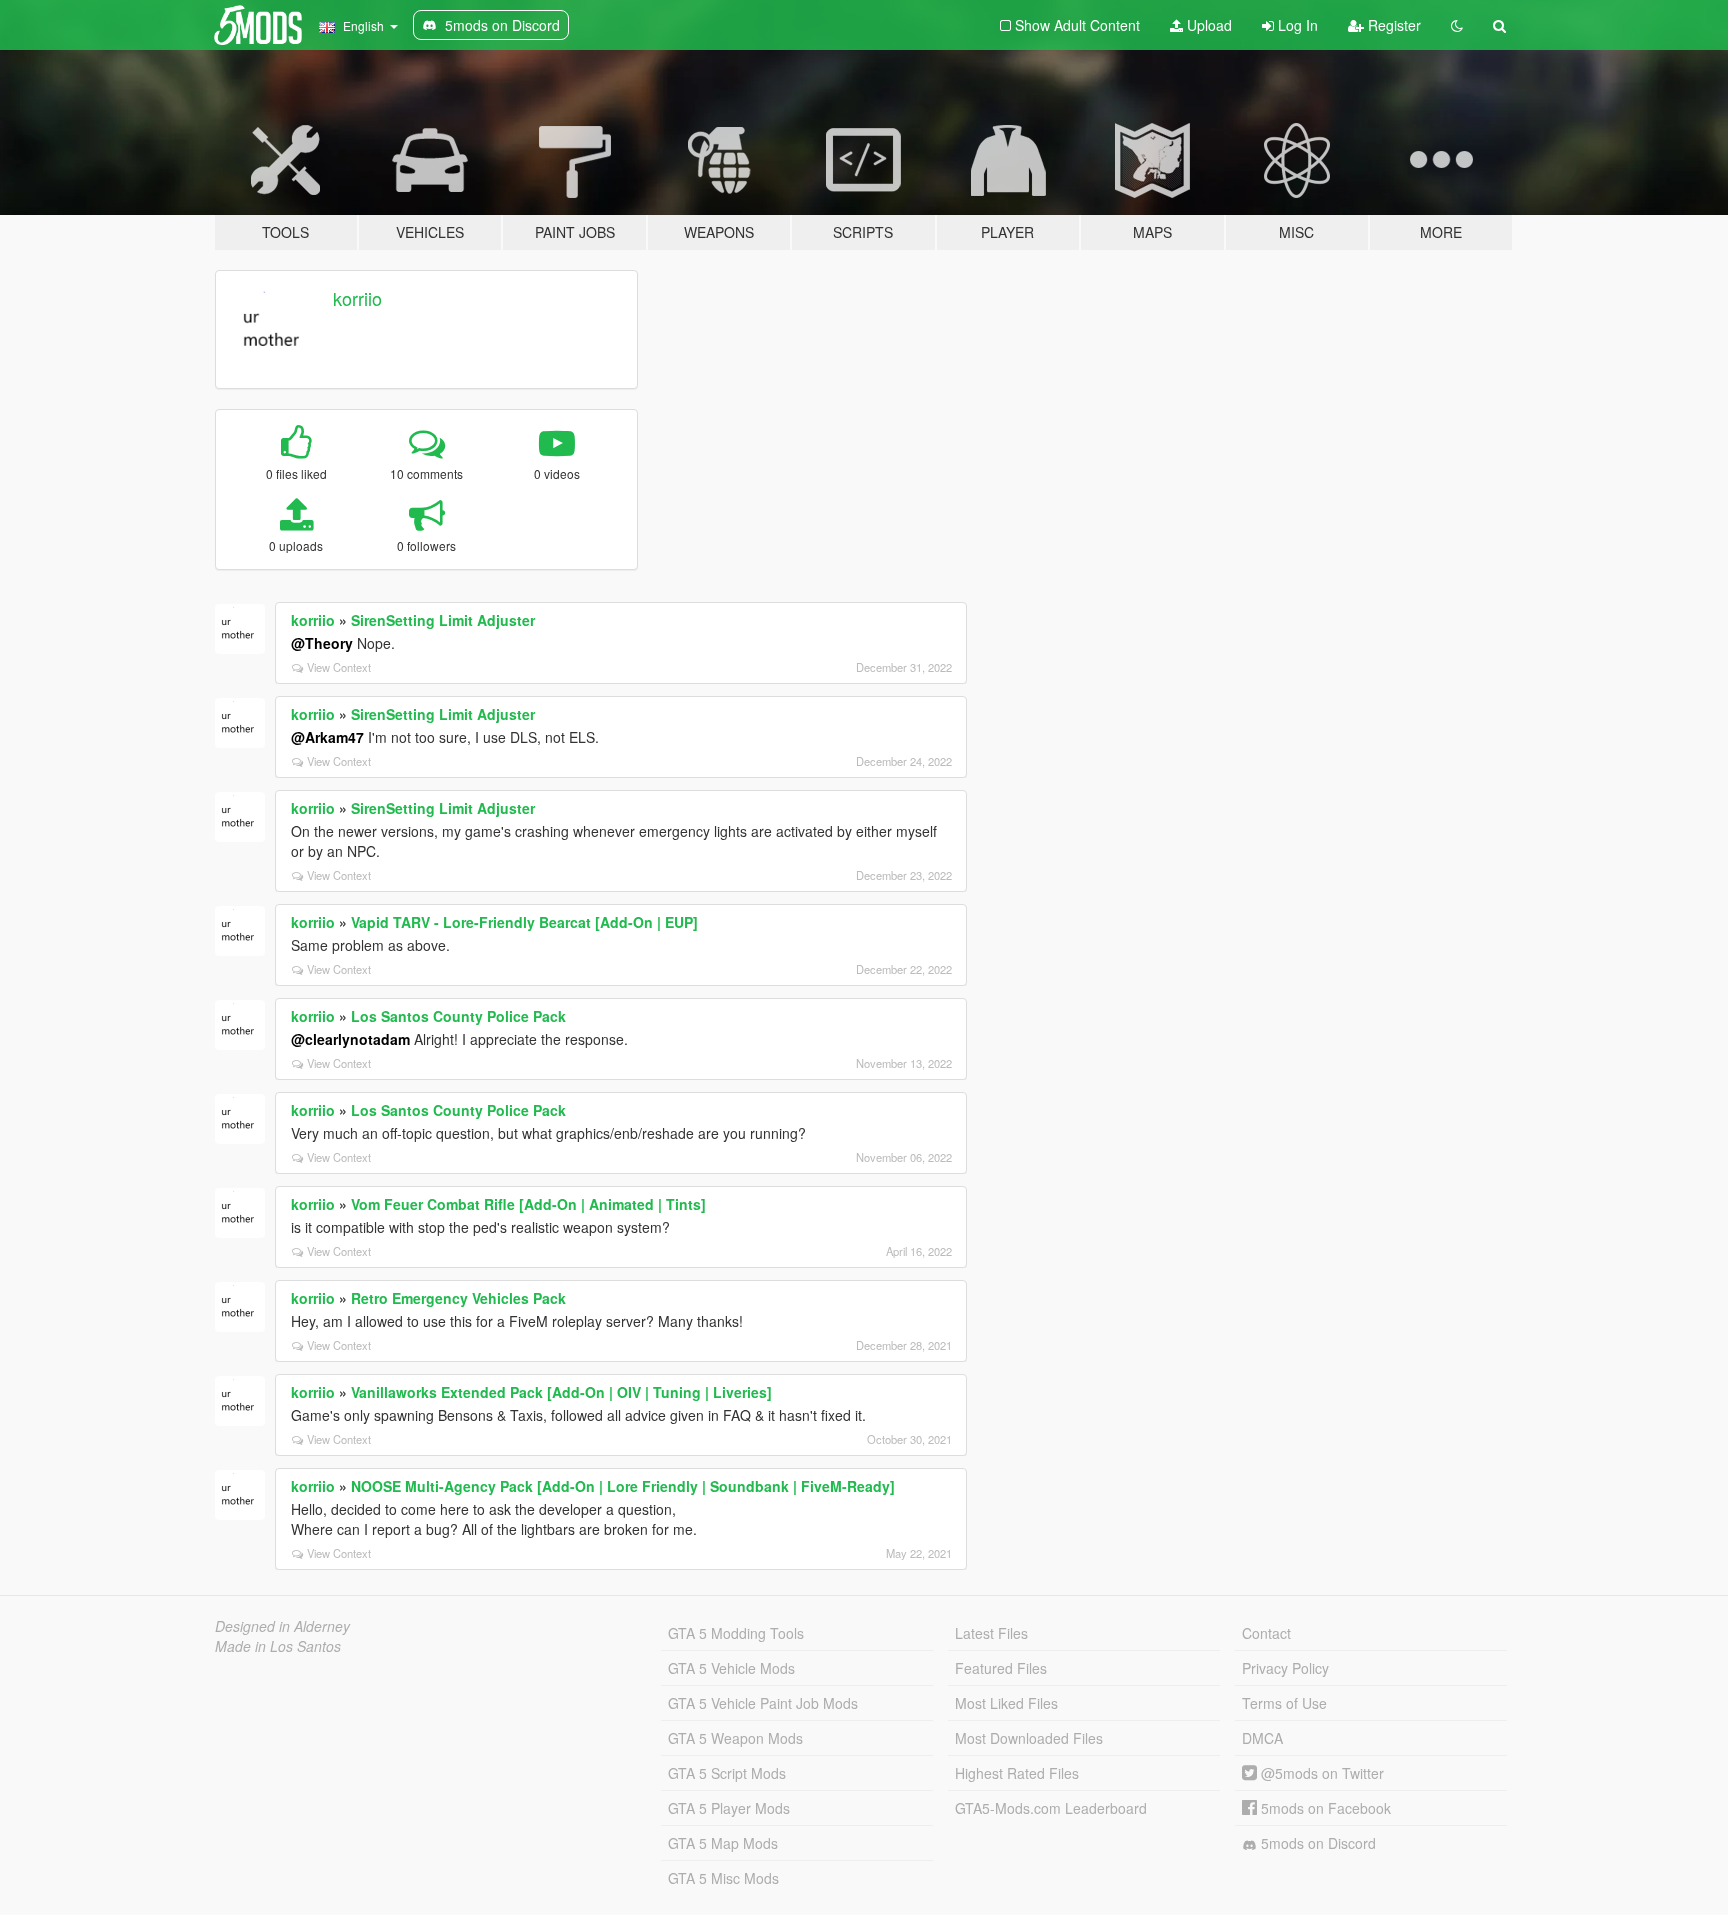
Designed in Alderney (282, 1626)
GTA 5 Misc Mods (723, 1878)
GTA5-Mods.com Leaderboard (1051, 1808)
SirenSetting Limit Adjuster (443, 620)
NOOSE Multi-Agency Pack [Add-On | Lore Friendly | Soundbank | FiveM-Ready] (623, 1486)
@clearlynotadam (350, 1039)
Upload (1207, 25)
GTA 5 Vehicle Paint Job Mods (763, 1703)
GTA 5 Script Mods (727, 1773)
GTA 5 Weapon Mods (735, 1738)
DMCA (1262, 1738)
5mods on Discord (1316, 1843)
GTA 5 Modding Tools (736, 1633)
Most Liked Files (1006, 1703)
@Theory (322, 643)
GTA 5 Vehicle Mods (731, 1668)
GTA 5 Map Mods (723, 1843)
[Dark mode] (1457, 25)
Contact (1266, 1633)
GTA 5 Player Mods (729, 1808)
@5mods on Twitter (1320, 1773)
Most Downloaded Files (1029, 1738)
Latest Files (991, 1633)
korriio (357, 298)
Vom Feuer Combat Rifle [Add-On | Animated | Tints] (528, 1204)
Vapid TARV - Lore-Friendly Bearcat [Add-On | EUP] (524, 922)
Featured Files (1001, 1668)
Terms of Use (1284, 1703)
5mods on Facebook (1324, 1808)
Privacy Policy (1285, 1668)
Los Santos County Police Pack (458, 1016)
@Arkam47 (327, 737)
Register (1392, 25)
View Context (339, 667)
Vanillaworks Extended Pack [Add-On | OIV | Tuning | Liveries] (561, 1392)
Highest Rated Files (1017, 1773)
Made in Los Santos (278, 1646)
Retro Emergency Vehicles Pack (458, 1298)
